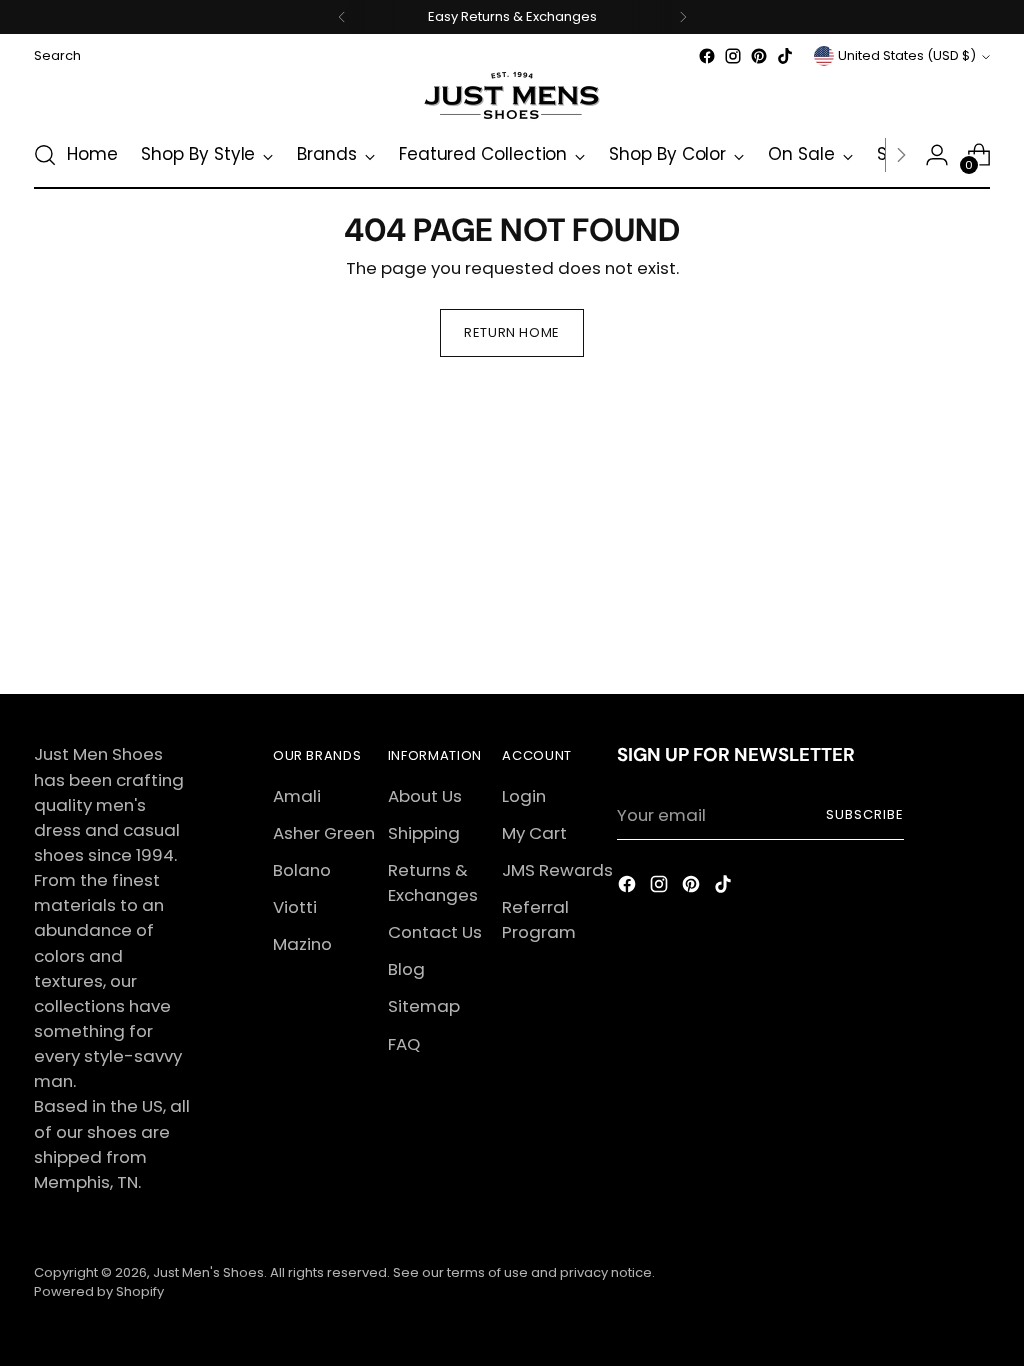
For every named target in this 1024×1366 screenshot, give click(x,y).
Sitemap (424, 1006)
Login (524, 796)
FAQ (404, 1044)
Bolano (302, 870)
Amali (297, 796)
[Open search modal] (45, 155)
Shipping (424, 833)
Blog (406, 969)
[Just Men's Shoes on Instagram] (733, 56)
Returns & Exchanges (433, 882)
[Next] (683, 17)
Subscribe (865, 814)
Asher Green (324, 833)
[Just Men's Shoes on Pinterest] (759, 56)
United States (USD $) (907, 55)
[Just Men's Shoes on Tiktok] (785, 56)
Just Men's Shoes (208, 1272)
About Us (425, 796)
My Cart (534, 833)
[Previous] (342, 17)
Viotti (295, 907)
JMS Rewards (557, 870)
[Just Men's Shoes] (512, 95)
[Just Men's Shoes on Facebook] (707, 56)
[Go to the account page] (937, 155)
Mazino (302, 944)
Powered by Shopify (99, 1291)
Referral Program (539, 919)
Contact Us (435, 932)
